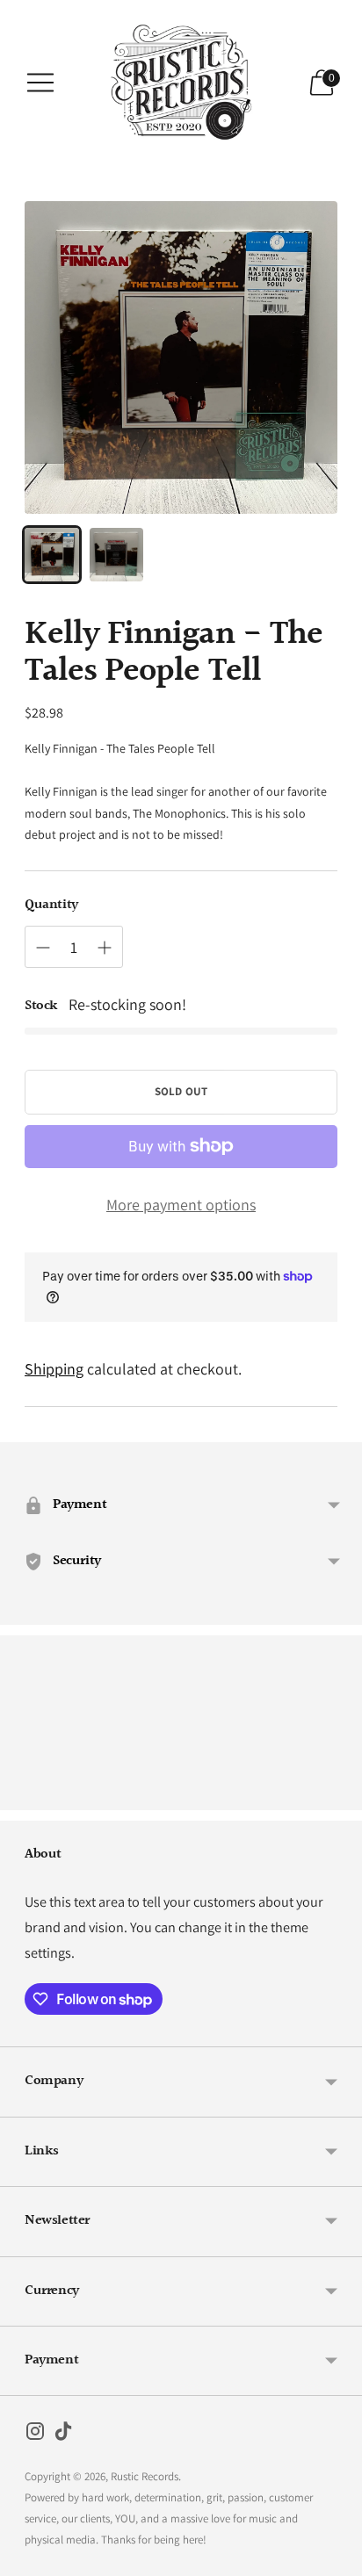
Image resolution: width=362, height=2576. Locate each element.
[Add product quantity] (105, 948)
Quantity (51, 906)
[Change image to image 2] (117, 555)
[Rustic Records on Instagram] (35, 2435)
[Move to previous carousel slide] (25, 1796)
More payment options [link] (181, 1205)
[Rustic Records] (181, 83)
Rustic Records (145, 2476)
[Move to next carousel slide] (337, 1796)
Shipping (54, 1369)
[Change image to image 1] (52, 555)
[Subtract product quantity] (43, 948)
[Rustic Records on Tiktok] (63, 2435)
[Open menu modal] (40, 83)
